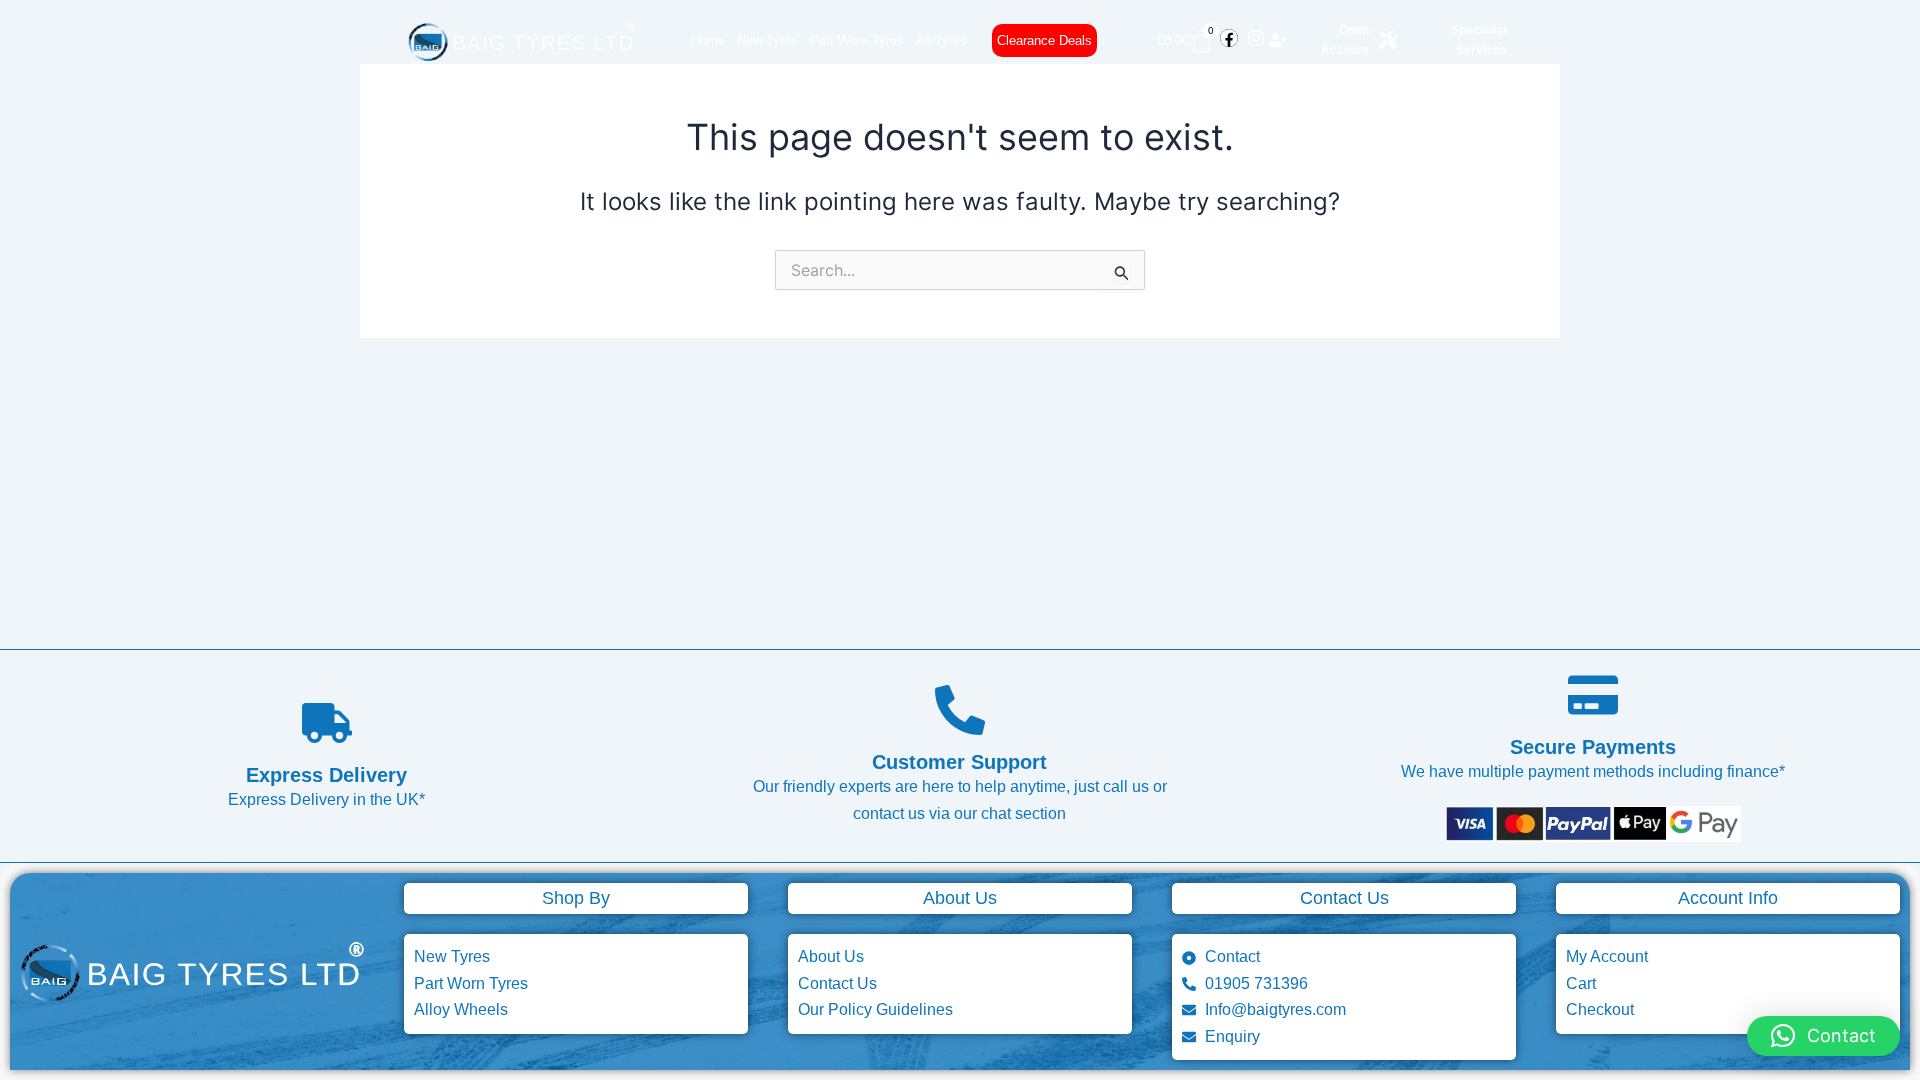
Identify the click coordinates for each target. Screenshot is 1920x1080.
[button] (1823, 1036)
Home (708, 40)
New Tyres (767, 40)
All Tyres (941, 40)
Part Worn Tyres (857, 40)
